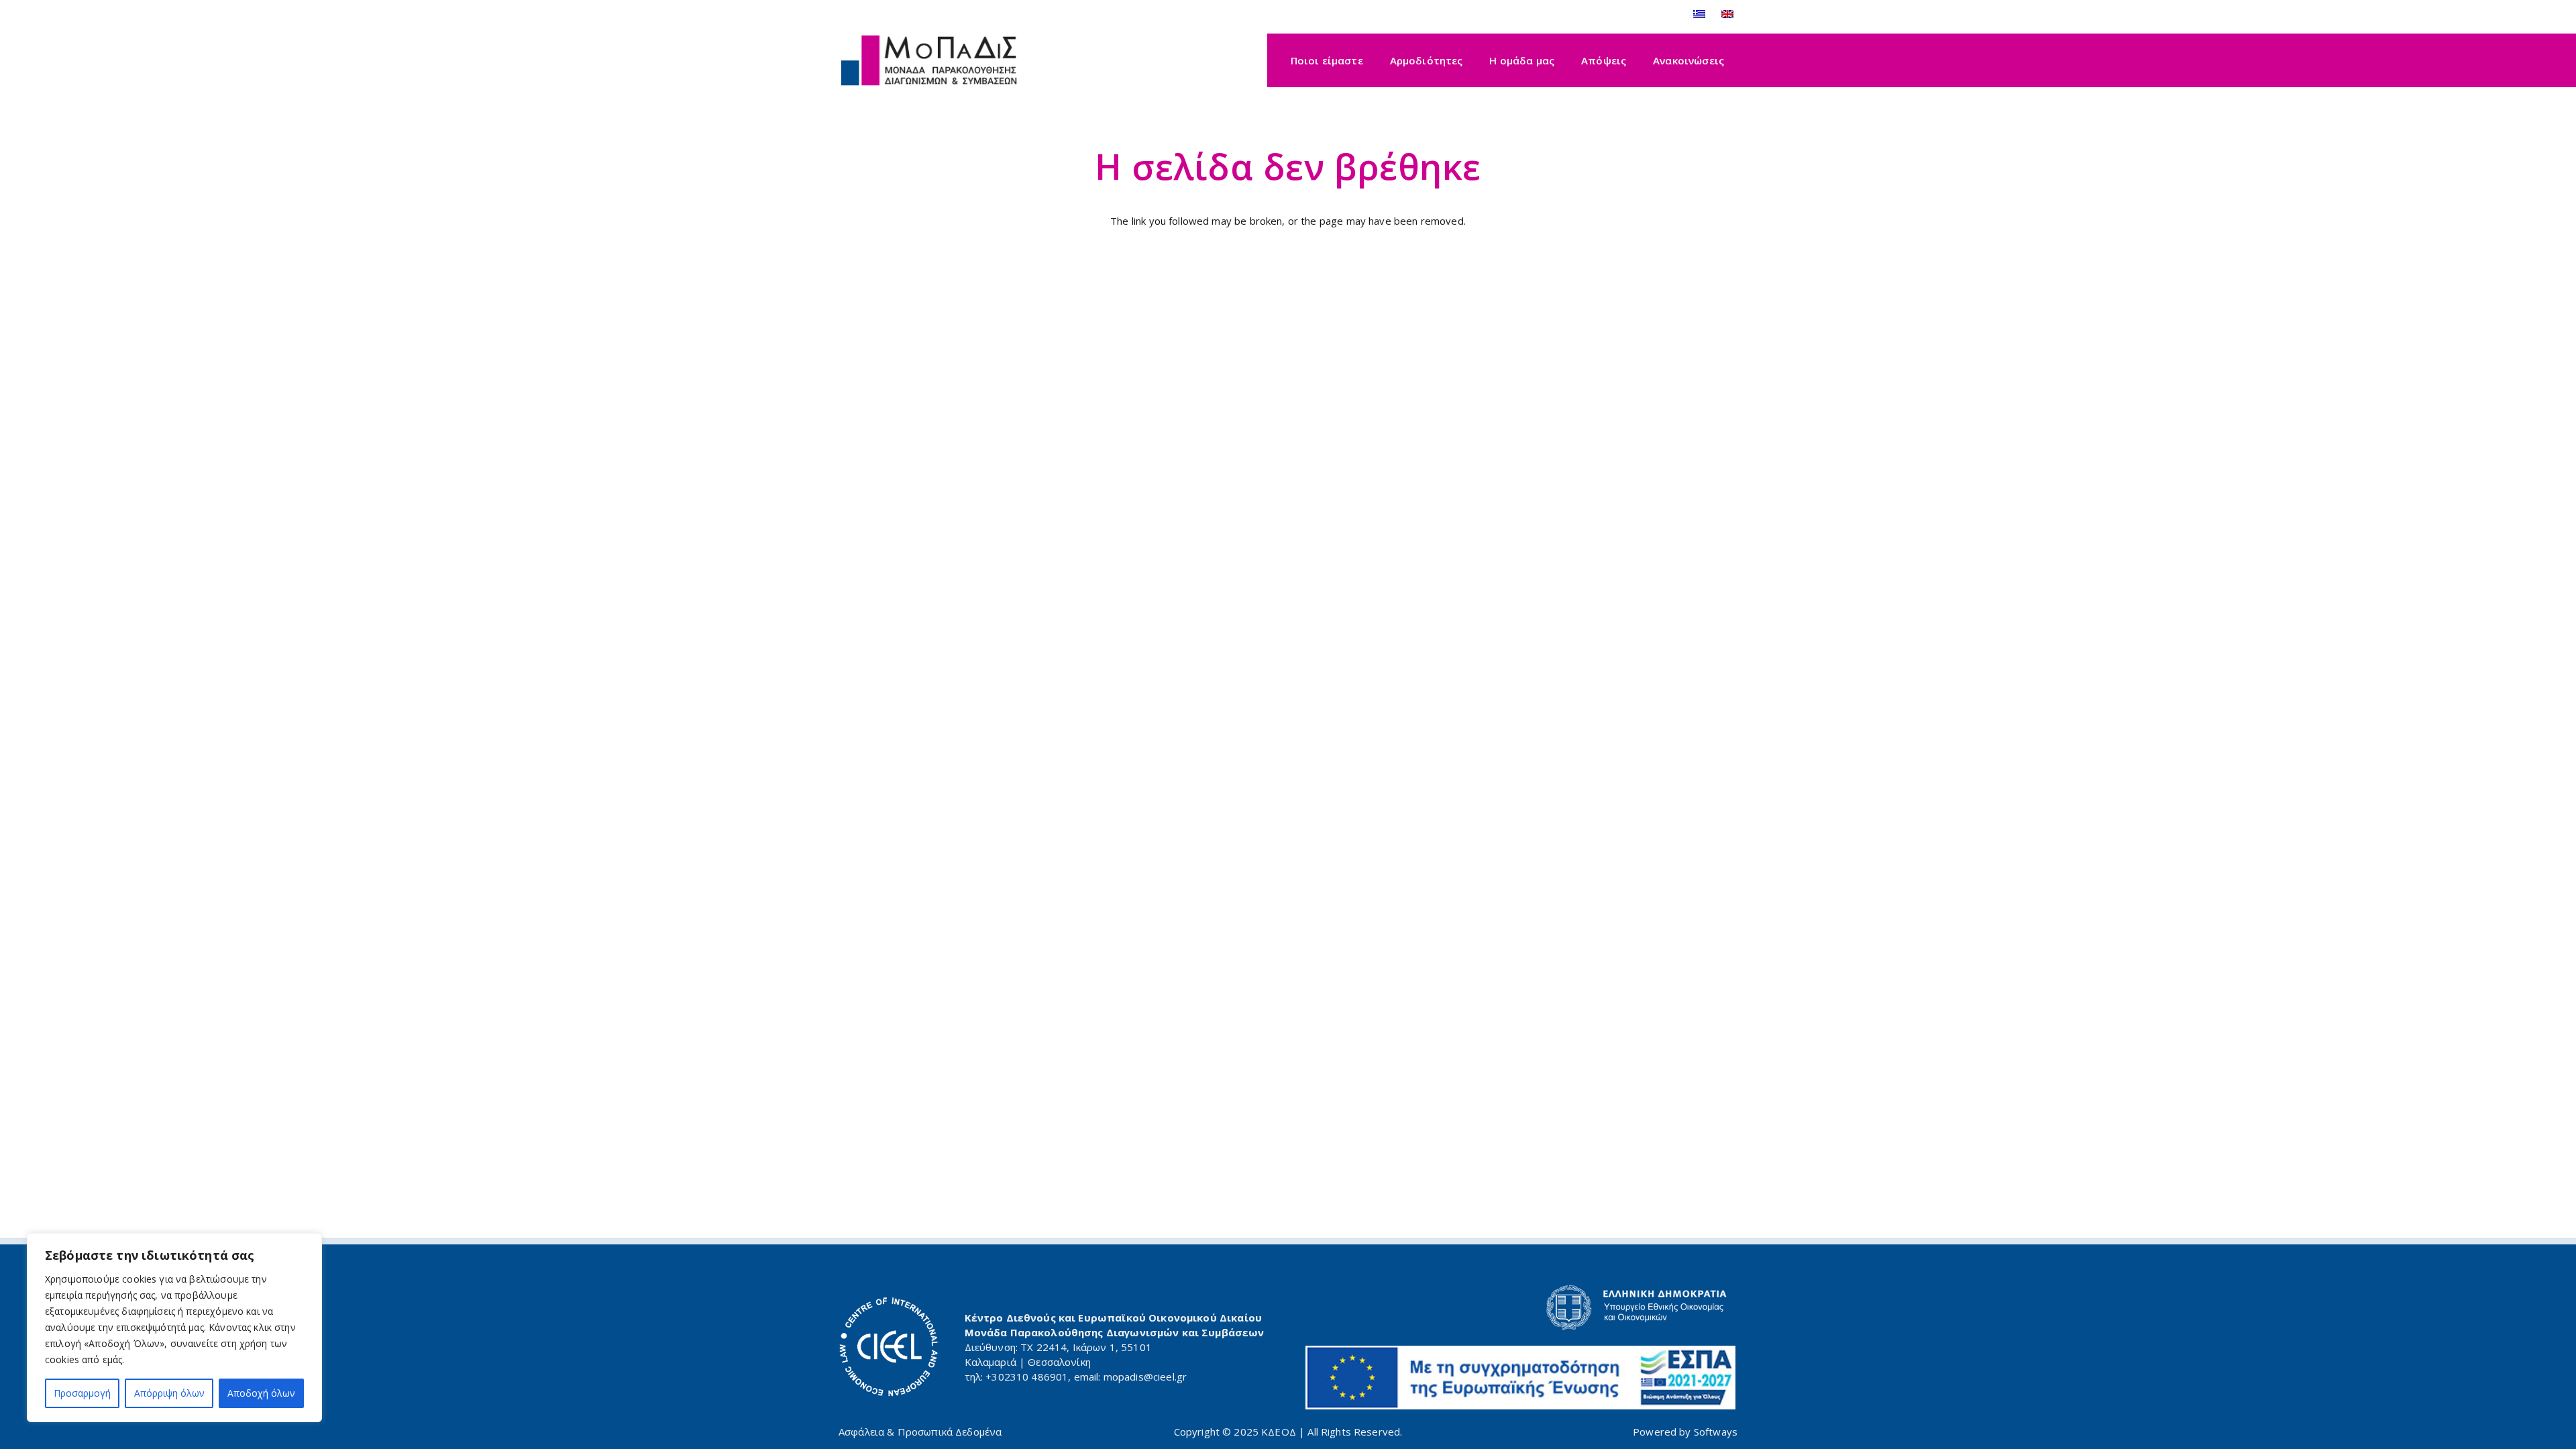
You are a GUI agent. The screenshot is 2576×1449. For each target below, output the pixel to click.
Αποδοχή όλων (261, 1393)
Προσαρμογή (82, 1393)
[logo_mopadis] (929, 61)
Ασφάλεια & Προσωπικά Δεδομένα (920, 1432)
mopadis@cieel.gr (1145, 1377)
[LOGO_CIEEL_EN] (889, 1347)
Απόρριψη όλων (169, 1393)
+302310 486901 (1027, 1377)
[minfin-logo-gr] (1521, 1307)
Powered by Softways (1685, 1432)
